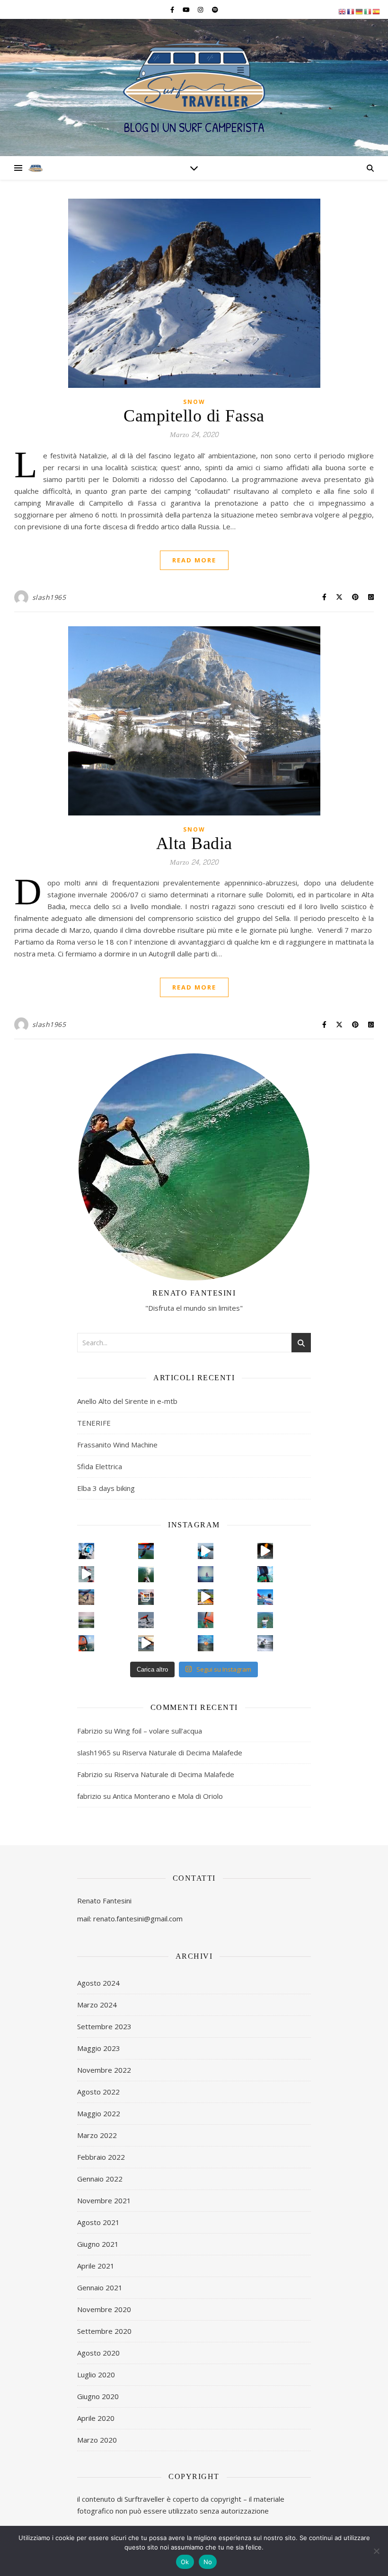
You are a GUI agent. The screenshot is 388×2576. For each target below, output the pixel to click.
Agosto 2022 (98, 2092)
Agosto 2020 (98, 2353)
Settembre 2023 (104, 2026)
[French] (351, 11)
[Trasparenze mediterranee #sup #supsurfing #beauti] (265, 1597)
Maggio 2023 (99, 2048)
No (208, 2562)
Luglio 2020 (96, 2374)
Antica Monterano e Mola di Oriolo (168, 1796)
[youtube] (187, 9)
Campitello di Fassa (194, 416)
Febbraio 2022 (101, 2157)
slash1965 (49, 597)
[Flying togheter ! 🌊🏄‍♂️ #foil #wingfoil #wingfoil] (206, 1643)
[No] (376, 2551)
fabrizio (89, 1796)
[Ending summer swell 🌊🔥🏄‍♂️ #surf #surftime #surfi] (265, 1643)
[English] (343, 11)
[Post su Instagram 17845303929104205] (206, 1597)
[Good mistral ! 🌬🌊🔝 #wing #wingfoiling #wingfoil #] (146, 1620)
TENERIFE (94, 1423)
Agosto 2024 (98, 1983)
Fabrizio (90, 1731)
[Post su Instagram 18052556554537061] (87, 1597)
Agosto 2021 (98, 2222)
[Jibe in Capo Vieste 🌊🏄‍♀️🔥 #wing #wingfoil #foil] (146, 1551)
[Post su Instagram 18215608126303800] (87, 1574)
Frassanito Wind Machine (117, 1445)
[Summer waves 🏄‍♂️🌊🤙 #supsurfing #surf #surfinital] (87, 1620)
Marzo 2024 (97, 2005)
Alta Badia (194, 844)
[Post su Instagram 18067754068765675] (206, 1551)
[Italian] (368, 11)
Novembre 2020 (104, 2309)
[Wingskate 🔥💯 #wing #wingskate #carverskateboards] (87, 1551)
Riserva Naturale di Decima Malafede (182, 1752)
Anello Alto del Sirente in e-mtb (127, 1401)
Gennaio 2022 (100, 2179)
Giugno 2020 (98, 2396)
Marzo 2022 (97, 2135)
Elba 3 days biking (106, 1488)
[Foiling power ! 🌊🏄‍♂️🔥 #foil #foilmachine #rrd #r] (87, 1643)
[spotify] (215, 9)
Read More (194, 560)
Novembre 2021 (104, 2200)
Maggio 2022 (99, 2113)
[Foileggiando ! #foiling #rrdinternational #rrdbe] (206, 1620)
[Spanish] (377, 11)
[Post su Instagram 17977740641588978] (265, 1551)
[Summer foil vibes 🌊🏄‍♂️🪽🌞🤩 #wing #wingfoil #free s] (206, 1574)
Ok (185, 2562)
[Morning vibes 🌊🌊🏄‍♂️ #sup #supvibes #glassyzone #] (146, 1574)
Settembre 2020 (104, 2331)
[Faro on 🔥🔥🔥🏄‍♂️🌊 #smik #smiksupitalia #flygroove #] (146, 1597)
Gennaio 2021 (100, 2287)
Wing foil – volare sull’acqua (158, 1731)
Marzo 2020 (97, 2440)
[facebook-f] (173, 9)
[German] (360, 11)
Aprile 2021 (96, 2266)
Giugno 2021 (98, 2244)
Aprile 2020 (96, 2418)
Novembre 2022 (104, 2070)
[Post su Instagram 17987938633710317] (146, 1643)
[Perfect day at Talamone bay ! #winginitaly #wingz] (265, 1574)
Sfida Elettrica (100, 1466)
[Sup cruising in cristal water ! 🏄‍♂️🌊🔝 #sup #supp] (265, 1620)
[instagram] (201, 9)
